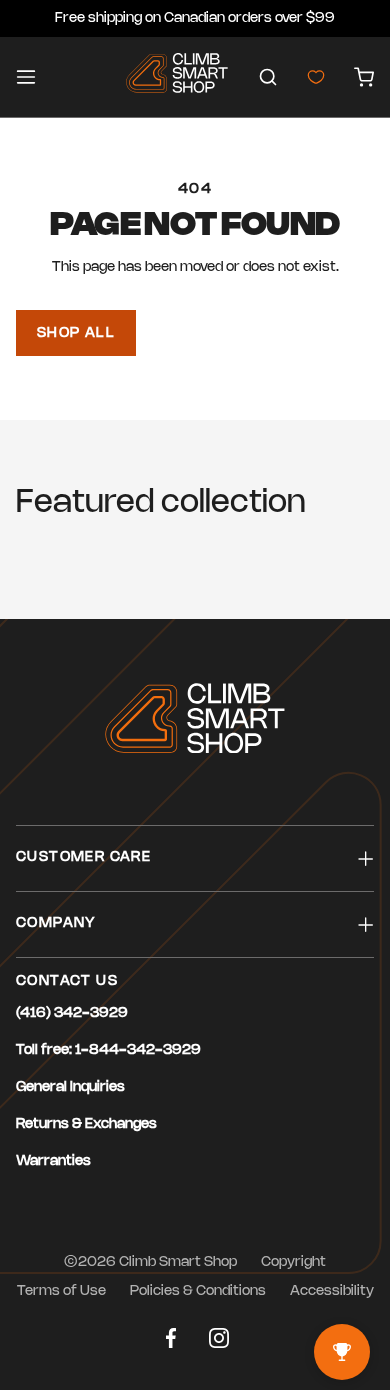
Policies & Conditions (198, 1291)
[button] (268, 77)
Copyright (293, 1262)
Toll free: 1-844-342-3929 (108, 1050)
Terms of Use (61, 1291)
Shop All (76, 333)
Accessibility (332, 1291)
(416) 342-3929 (72, 1013)
